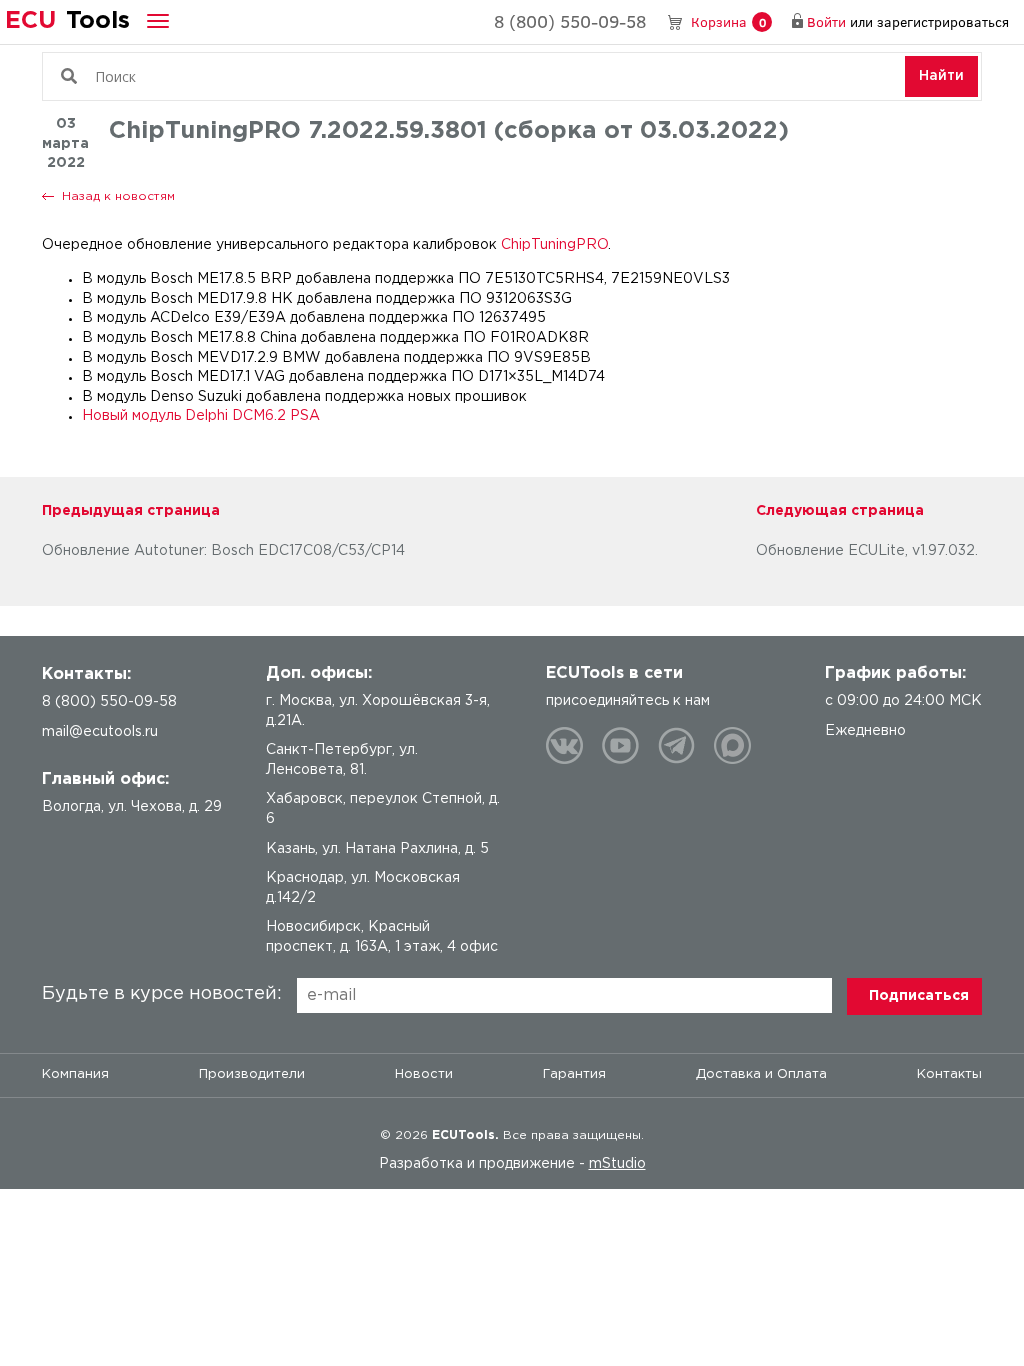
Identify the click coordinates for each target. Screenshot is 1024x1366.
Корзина (728, 21)
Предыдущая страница (131, 511)
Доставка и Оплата (761, 1074)
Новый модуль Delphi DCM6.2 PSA (201, 416)
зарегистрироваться (943, 21)
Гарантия (574, 1074)
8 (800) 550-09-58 (570, 21)
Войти (826, 21)
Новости (424, 1074)
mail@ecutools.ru (100, 732)
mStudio (617, 1164)
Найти (941, 76)
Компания (75, 1074)
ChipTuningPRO (554, 245)
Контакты (949, 1074)
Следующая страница (840, 511)
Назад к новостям (118, 196)
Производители (252, 1074)
